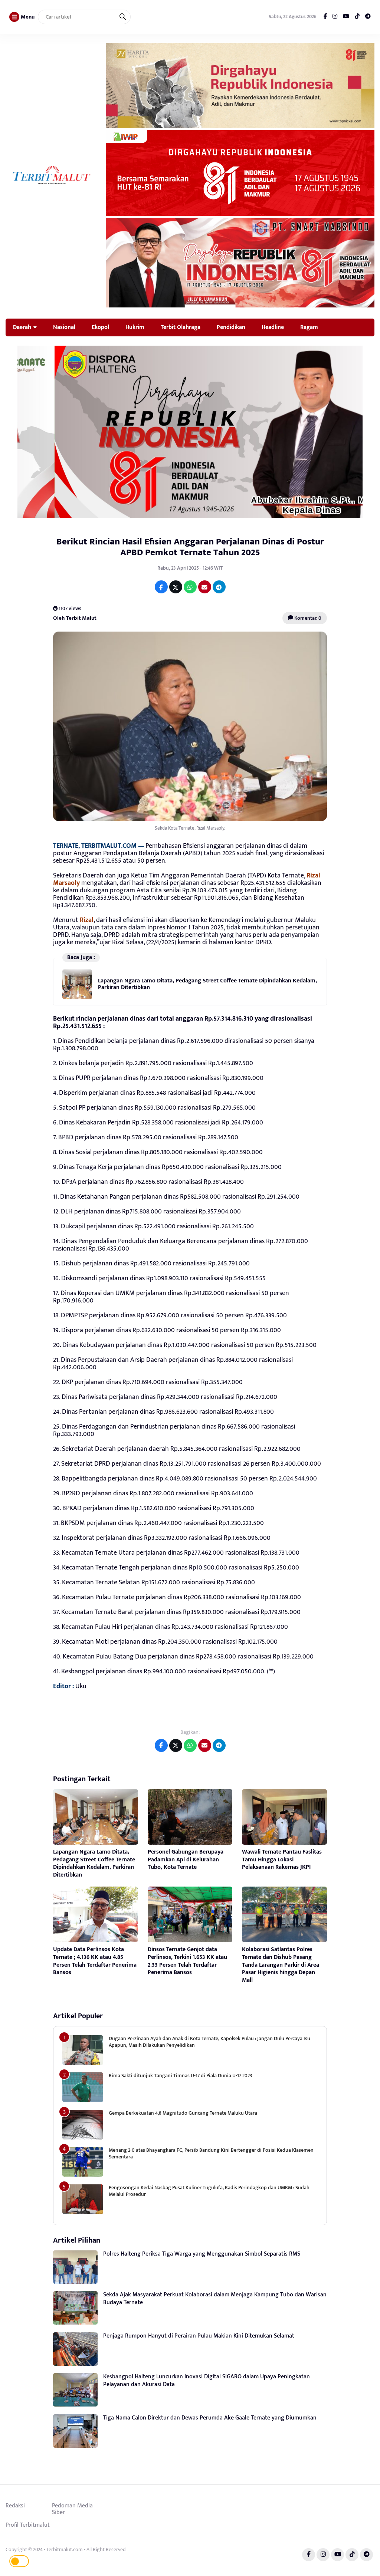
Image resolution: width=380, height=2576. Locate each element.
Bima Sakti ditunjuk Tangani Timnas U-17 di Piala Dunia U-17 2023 (180, 2076)
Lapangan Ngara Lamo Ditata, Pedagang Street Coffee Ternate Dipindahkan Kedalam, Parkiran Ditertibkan (207, 984)
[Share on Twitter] (176, 587)
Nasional (64, 327)
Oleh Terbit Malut (75, 618)
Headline (273, 327)
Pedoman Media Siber (72, 2509)
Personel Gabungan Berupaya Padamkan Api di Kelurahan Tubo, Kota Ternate (186, 1860)
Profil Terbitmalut (28, 2525)
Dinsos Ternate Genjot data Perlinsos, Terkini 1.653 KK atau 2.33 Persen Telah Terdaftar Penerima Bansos (187, 1961)
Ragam (309, 327)
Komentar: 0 (307, 618)
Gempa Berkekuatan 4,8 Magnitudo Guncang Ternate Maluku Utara (183, 2113)
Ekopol (100, 327)
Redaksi (15, 2506)
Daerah (22, 327)
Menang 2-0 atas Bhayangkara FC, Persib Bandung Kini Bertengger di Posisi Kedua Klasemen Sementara (211, 2153)
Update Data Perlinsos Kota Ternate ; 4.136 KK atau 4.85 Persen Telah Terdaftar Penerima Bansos (95, 1961)
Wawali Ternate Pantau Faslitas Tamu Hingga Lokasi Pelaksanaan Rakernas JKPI (282, 1860)
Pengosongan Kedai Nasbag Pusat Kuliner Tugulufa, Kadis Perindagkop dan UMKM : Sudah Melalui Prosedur (209, 2191)
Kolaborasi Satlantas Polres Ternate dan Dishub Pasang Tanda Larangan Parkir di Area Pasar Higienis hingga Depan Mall (281, 1965)
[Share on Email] (205, 587)
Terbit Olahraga (181, 327)
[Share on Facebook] (161, 587)
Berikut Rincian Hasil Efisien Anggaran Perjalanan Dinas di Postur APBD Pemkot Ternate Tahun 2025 (190, 547)
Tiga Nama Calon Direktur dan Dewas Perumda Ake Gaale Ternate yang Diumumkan (210, 2418)
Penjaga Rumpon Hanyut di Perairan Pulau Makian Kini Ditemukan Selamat (199, 2336)
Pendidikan (231, 327)
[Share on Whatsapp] (190, 587)
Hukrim (135, 327)
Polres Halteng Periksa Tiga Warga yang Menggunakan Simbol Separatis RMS (202, 2254)
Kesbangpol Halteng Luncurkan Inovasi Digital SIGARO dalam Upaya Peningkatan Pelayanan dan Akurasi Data (207, 2381)
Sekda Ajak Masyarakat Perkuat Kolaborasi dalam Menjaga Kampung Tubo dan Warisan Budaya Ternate (215, 2299)
